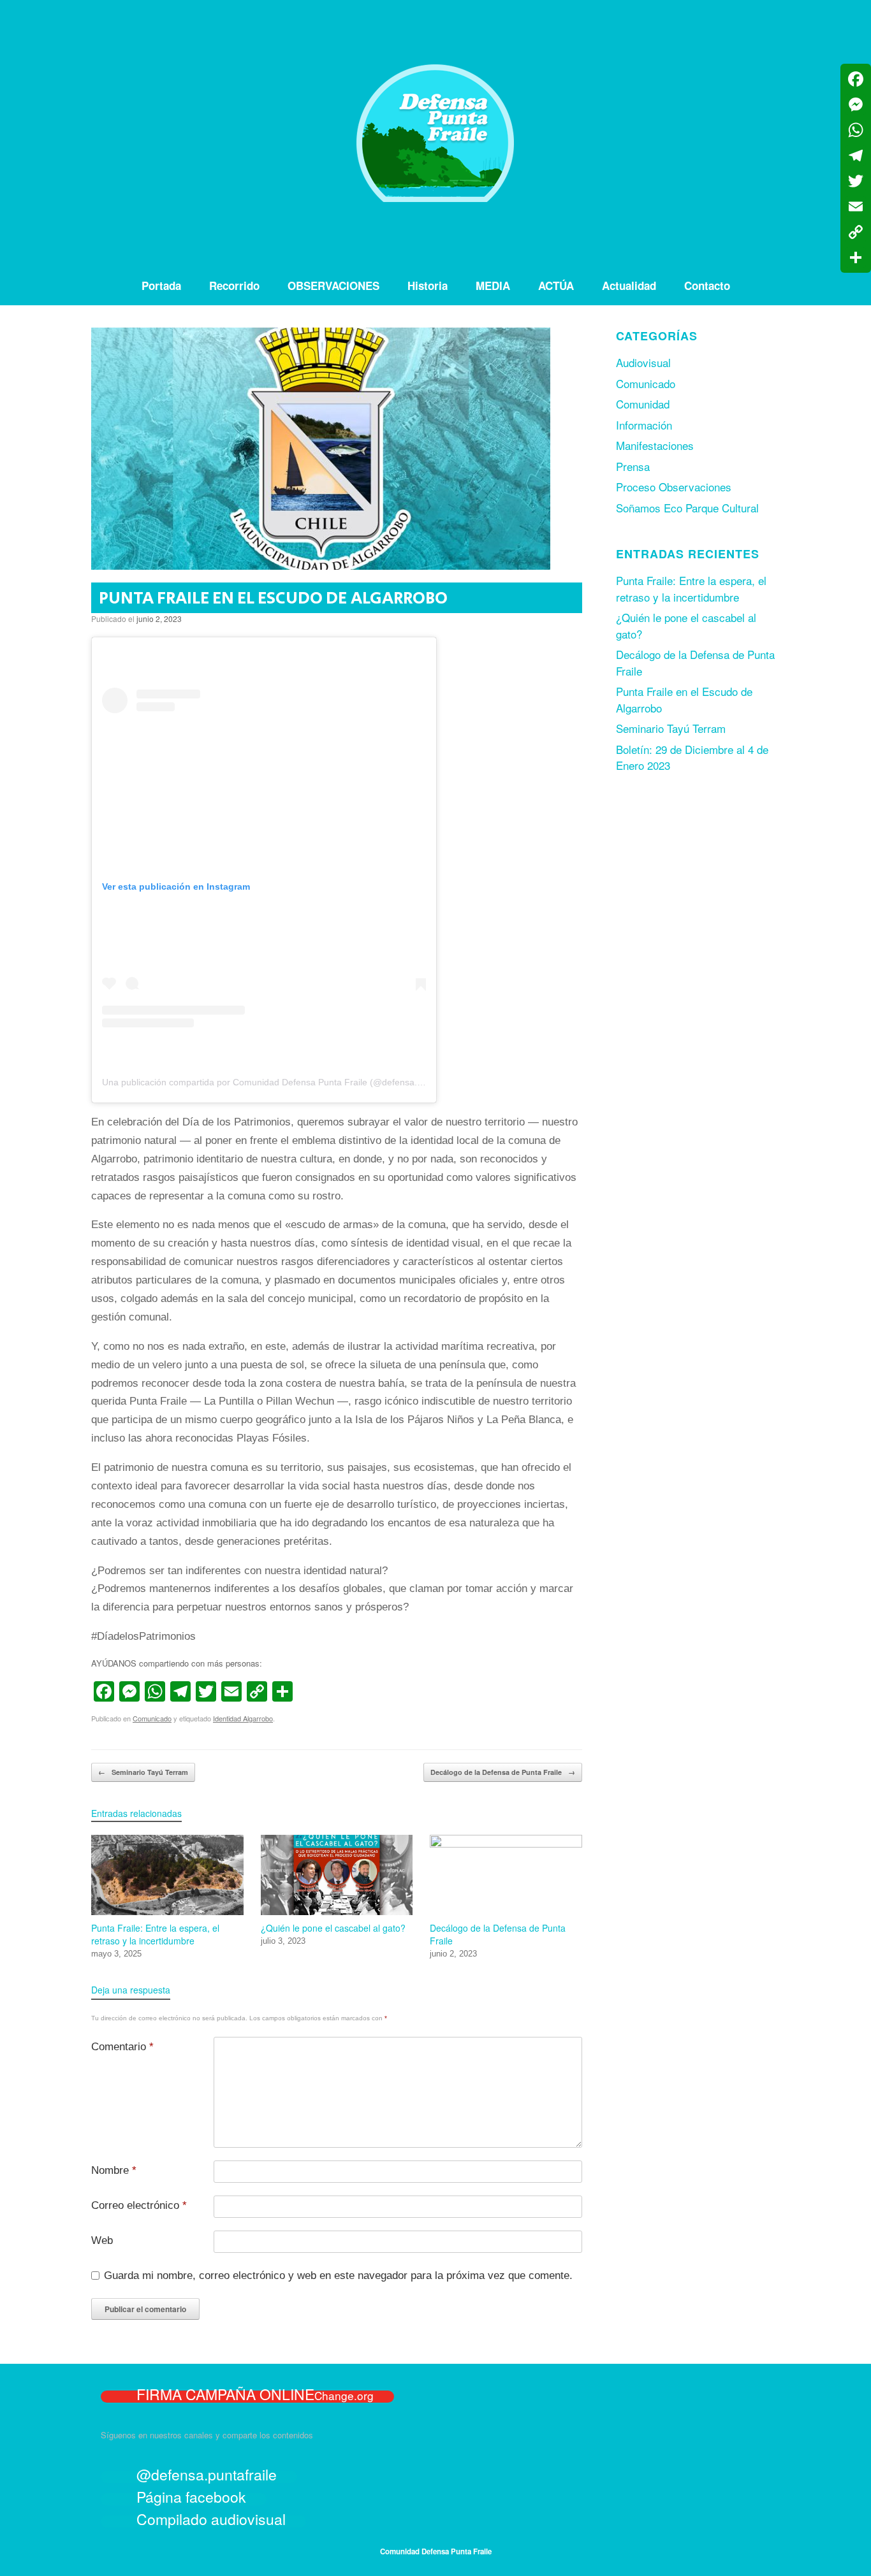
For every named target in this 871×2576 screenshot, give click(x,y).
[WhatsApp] (856, 130)
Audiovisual (643, 362)
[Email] (856, 206)
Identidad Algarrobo (243, 1718)
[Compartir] (856, 257)
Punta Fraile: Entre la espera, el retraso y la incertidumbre (691, 589)
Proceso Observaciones (674, 487)
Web (102, 2240)
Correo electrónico (139, 2205)
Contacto (707, 286)
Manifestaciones (655, 445)
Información (644, 425)
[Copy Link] (856, 232)
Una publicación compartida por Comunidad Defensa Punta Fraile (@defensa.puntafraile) (282, 1082)
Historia (428, 286)
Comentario (122, 2047)
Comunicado (152, 1718)
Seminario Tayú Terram (143, 1772)
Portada (161, 286)
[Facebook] (856, 79)
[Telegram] (856, 156)
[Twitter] (856, 181)
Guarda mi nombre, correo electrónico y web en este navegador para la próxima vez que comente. (338, 2276)
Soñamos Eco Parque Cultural (687, 508)
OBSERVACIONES (333, 286)
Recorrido (234, 286)
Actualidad (629, 286)
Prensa (633, 466)
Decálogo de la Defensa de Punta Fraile (503, 1772)
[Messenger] (856, 105)
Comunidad (643, 404)
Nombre (114, 2170)
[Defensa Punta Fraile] (435, 133)
